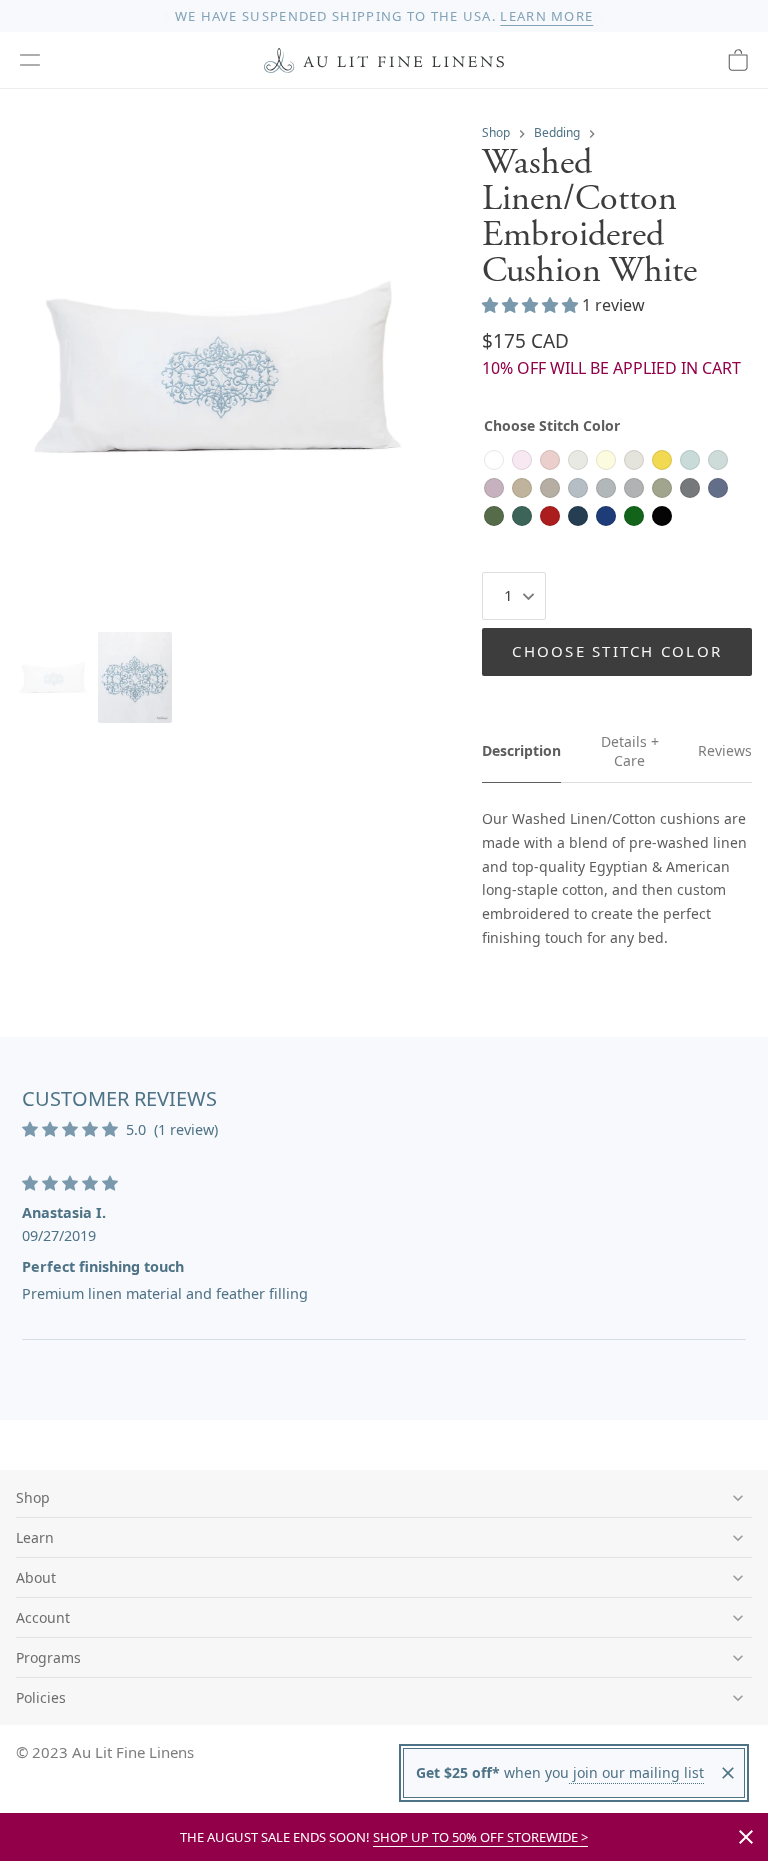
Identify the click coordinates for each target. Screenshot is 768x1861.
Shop (496, 132)
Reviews (725, 750)
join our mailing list (636, 1772)
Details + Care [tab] (630, 751)
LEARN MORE (546, 16)
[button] (30, 60)
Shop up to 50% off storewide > (480, 1837)
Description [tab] (521, 750)
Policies (41, 1697)
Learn (35, 1537)
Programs (48, 1657)
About (36, 1577)
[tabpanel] (617, 878)
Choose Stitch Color (617, 651)
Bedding (557, 132)
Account (43, 1617)
